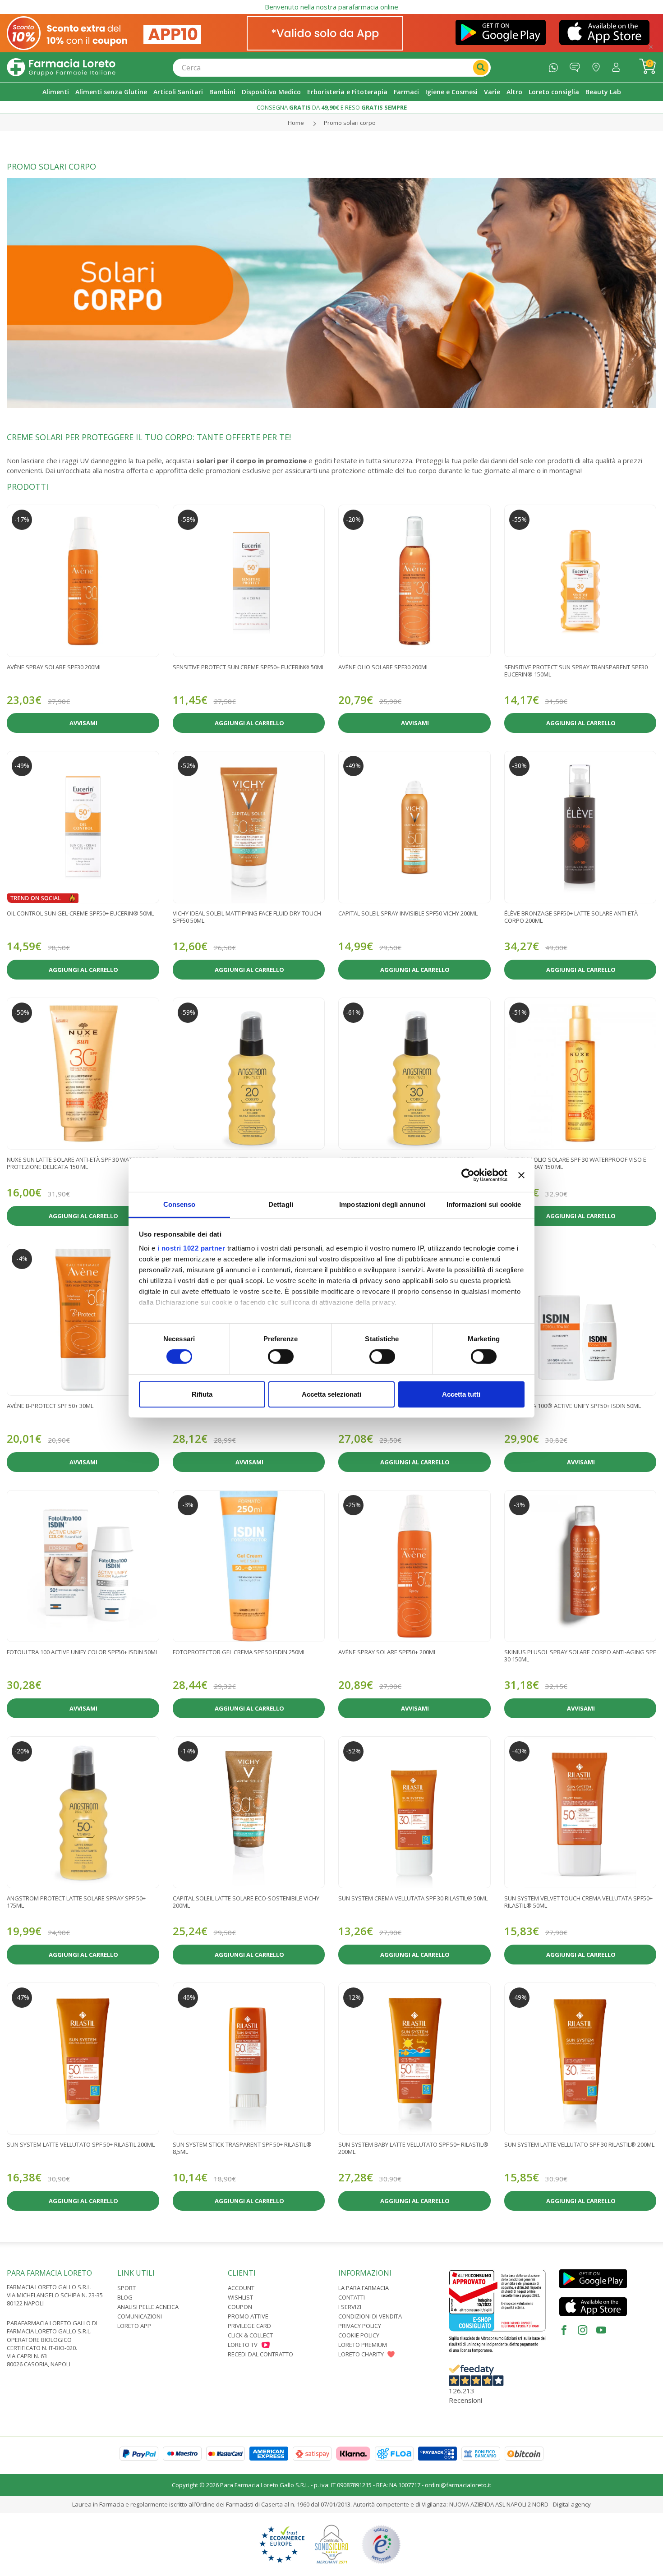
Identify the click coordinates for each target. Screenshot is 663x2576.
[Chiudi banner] (521, 1175)
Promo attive (248, 2316)
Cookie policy (359, 2335)
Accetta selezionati (331, 1394)
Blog (125, 2297)
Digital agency (572, 2504)
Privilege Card (249, 2326)
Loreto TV (243, 2345)
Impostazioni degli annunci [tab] (382, 1204)
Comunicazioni (140, 2316)
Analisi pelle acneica (148, 2307)
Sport (127, 2288)
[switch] (281, 1357)
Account (241, 2288)
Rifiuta (202, 1394)
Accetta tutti (461, 1394)
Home (296, 123)
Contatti (352, 2297)
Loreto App (134, 2326)
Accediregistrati (618, 65)
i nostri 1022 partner (191, 1248)
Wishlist (240, 2297)
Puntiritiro (598, 65)
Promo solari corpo (350, 123)
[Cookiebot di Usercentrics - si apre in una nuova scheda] (468, 1175)
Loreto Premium (363, 2345)
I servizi (350, 2307)
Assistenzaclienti (577, 65)
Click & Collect (250, 2335)
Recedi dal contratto (260, 2354)
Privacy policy (360, 2326)
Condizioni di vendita (370, 2316)
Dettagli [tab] (281, 1204)
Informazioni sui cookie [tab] (484, 1204)
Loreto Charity (361, 2354)
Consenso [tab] (180, 1204)
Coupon (240, 2307)
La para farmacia (364, 2288)
